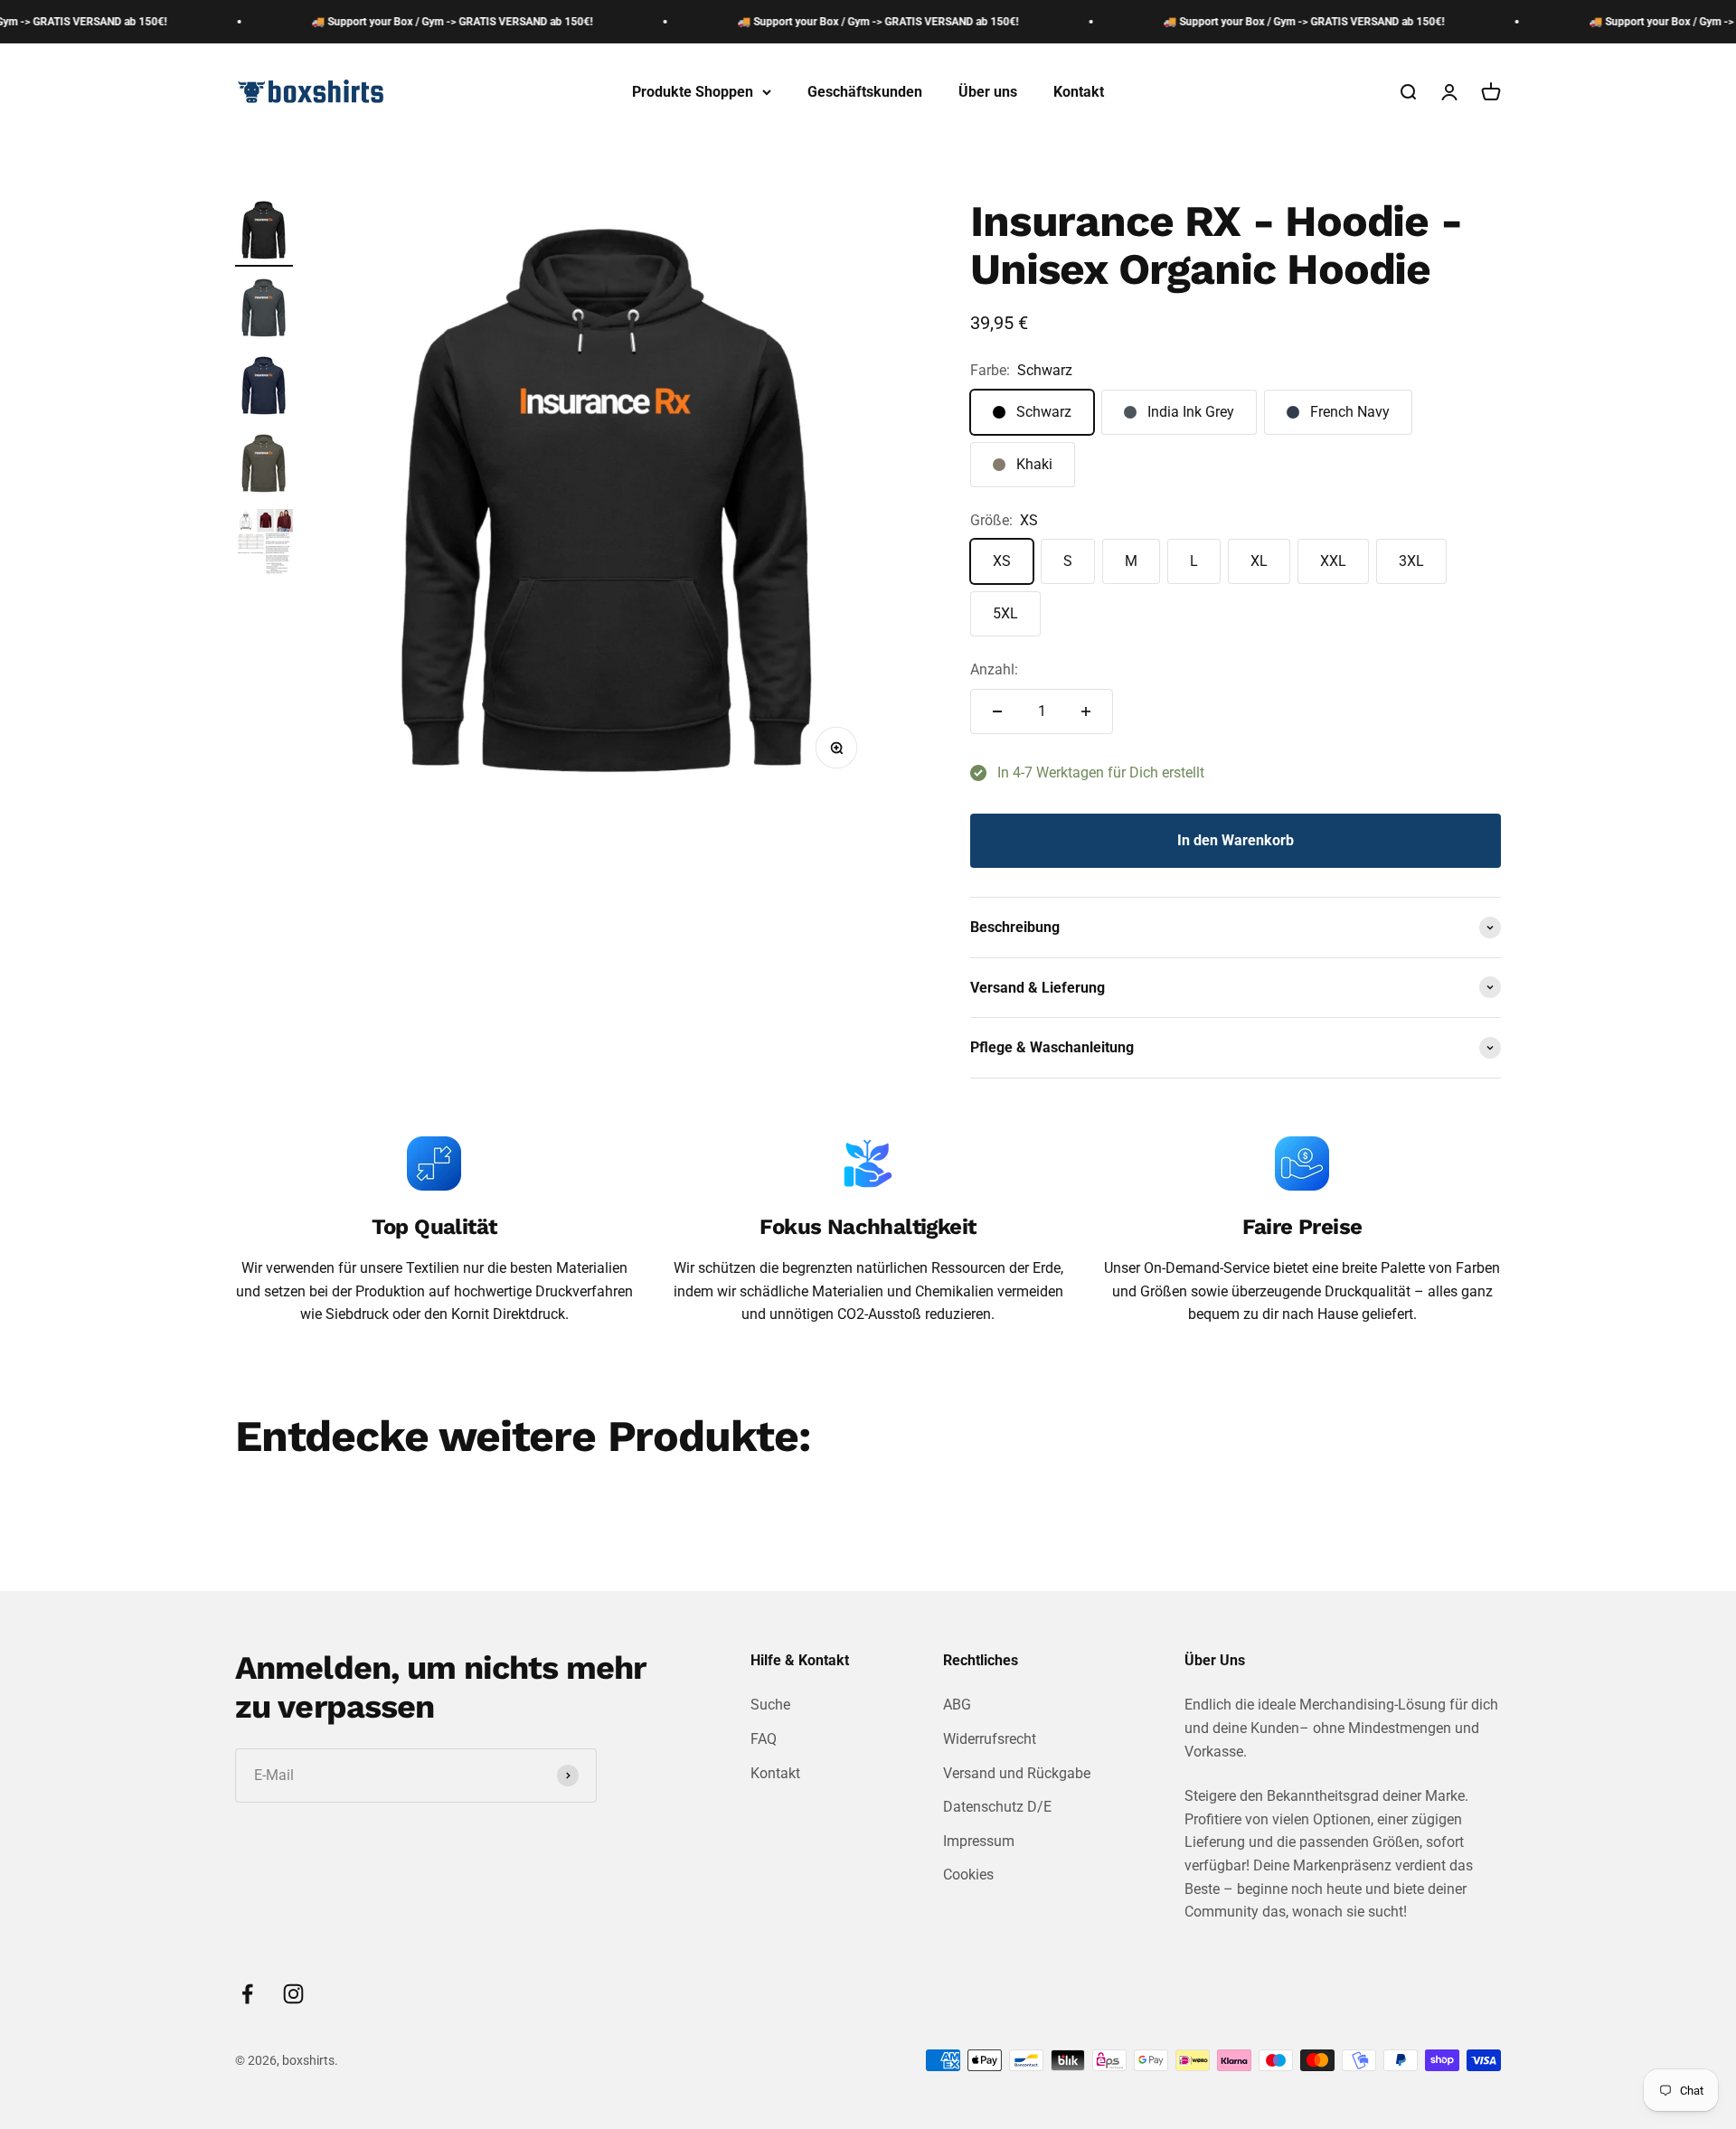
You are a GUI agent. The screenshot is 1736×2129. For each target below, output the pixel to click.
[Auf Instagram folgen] (293, 1994)
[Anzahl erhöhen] (1086, 711)
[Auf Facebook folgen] (247, 1994)
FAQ (764, 1739)
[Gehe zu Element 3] (264, 388)
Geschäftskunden (865, 92)
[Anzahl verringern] (997, 711)
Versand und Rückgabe (1017, 1773)
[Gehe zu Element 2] (264, 310)
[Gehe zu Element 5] (264, 544)
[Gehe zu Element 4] (264, 466)
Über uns (988, 92)
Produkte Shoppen (693, 92)
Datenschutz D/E (997, 1807)
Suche (770, 1705)
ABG (957, 1705)
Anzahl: (994, 669)
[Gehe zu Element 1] (264, 232)
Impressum (979, 1841)
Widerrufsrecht (990, 1739)
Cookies (968, 1875)
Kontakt (1079, 92)
